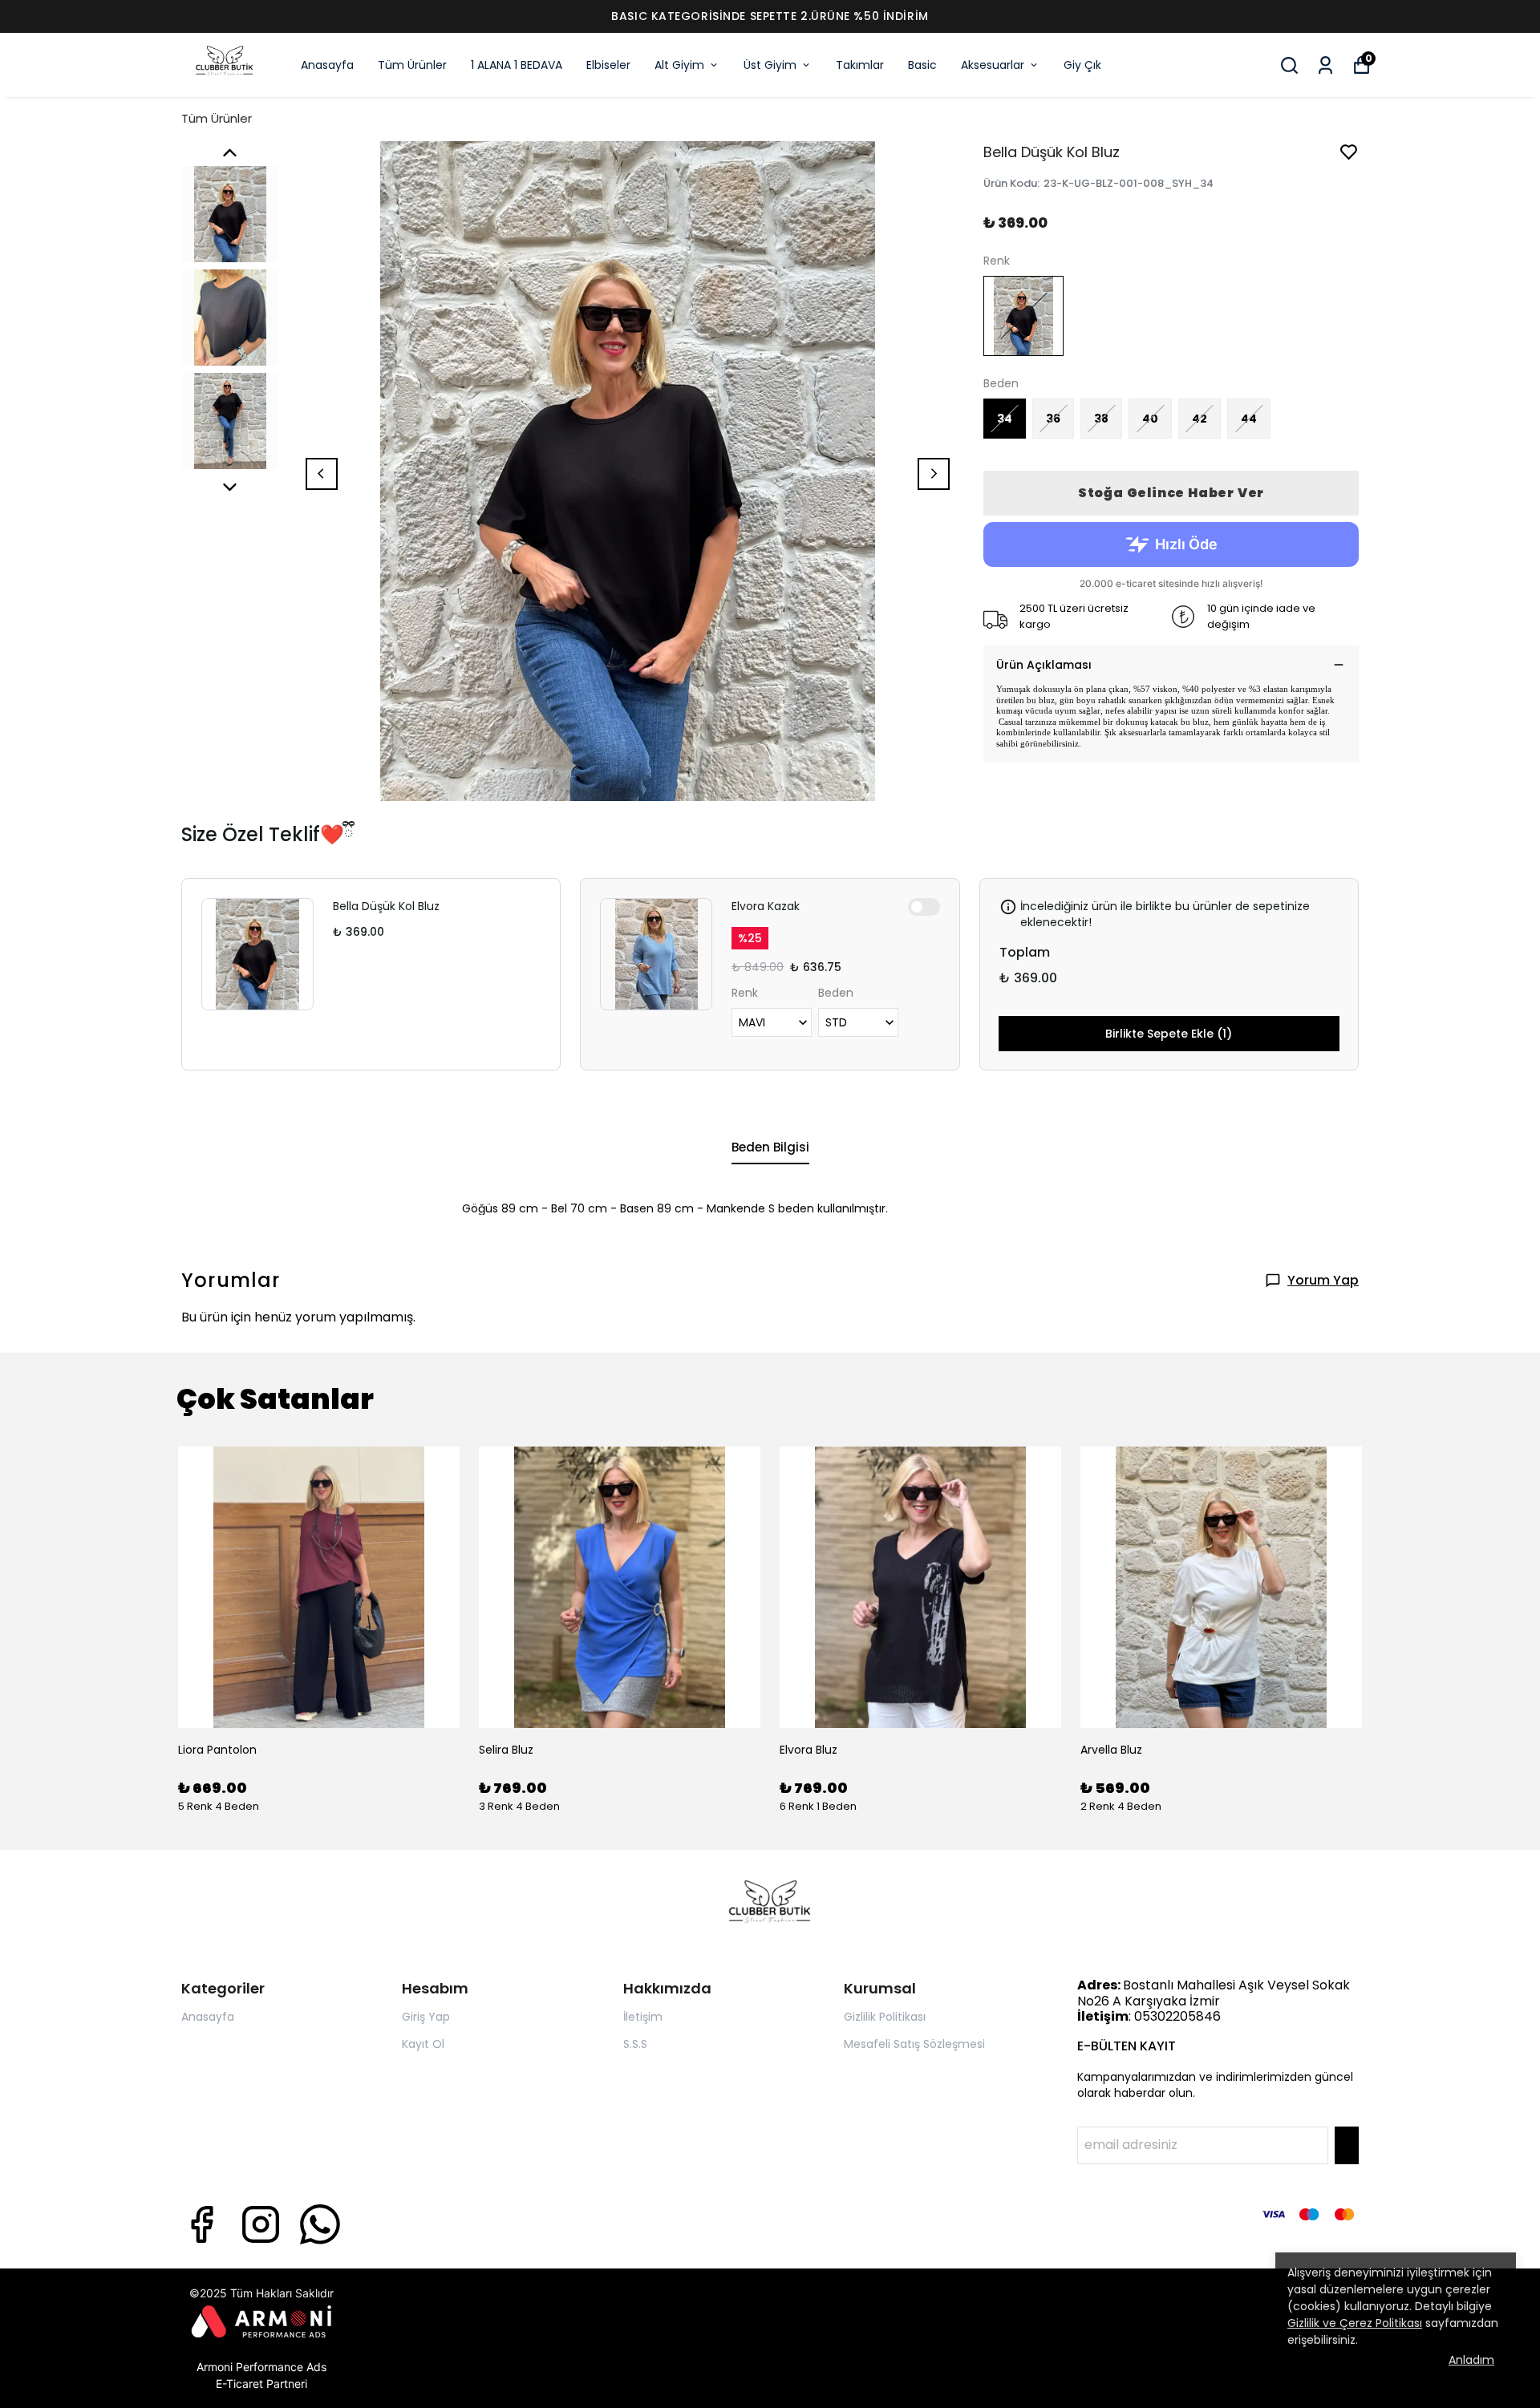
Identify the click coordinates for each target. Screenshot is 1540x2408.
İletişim (643, 2017)
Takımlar (860, 65)
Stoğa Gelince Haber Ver (1171, 493)
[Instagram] (261, 2224)
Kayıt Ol (423, 2044)
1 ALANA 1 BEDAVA (517, 65)
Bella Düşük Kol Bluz (386, 906)
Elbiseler (608, 65)
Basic (922, 65)
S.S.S (635, 2044)
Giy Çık (1082, 65)
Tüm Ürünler (412, 65)
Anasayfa (327, 65)
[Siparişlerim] (1325, 65)
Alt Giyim (679, 65)
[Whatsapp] (320, 2224)
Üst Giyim (770, 65)
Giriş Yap (426, 2017)
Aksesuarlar (993, 65)
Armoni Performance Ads (261, 2367)
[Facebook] (201, 2224)
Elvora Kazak (766, 906)
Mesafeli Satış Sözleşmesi (914, 2044)
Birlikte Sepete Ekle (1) (1169, 1034)
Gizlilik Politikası (885, 2017)
